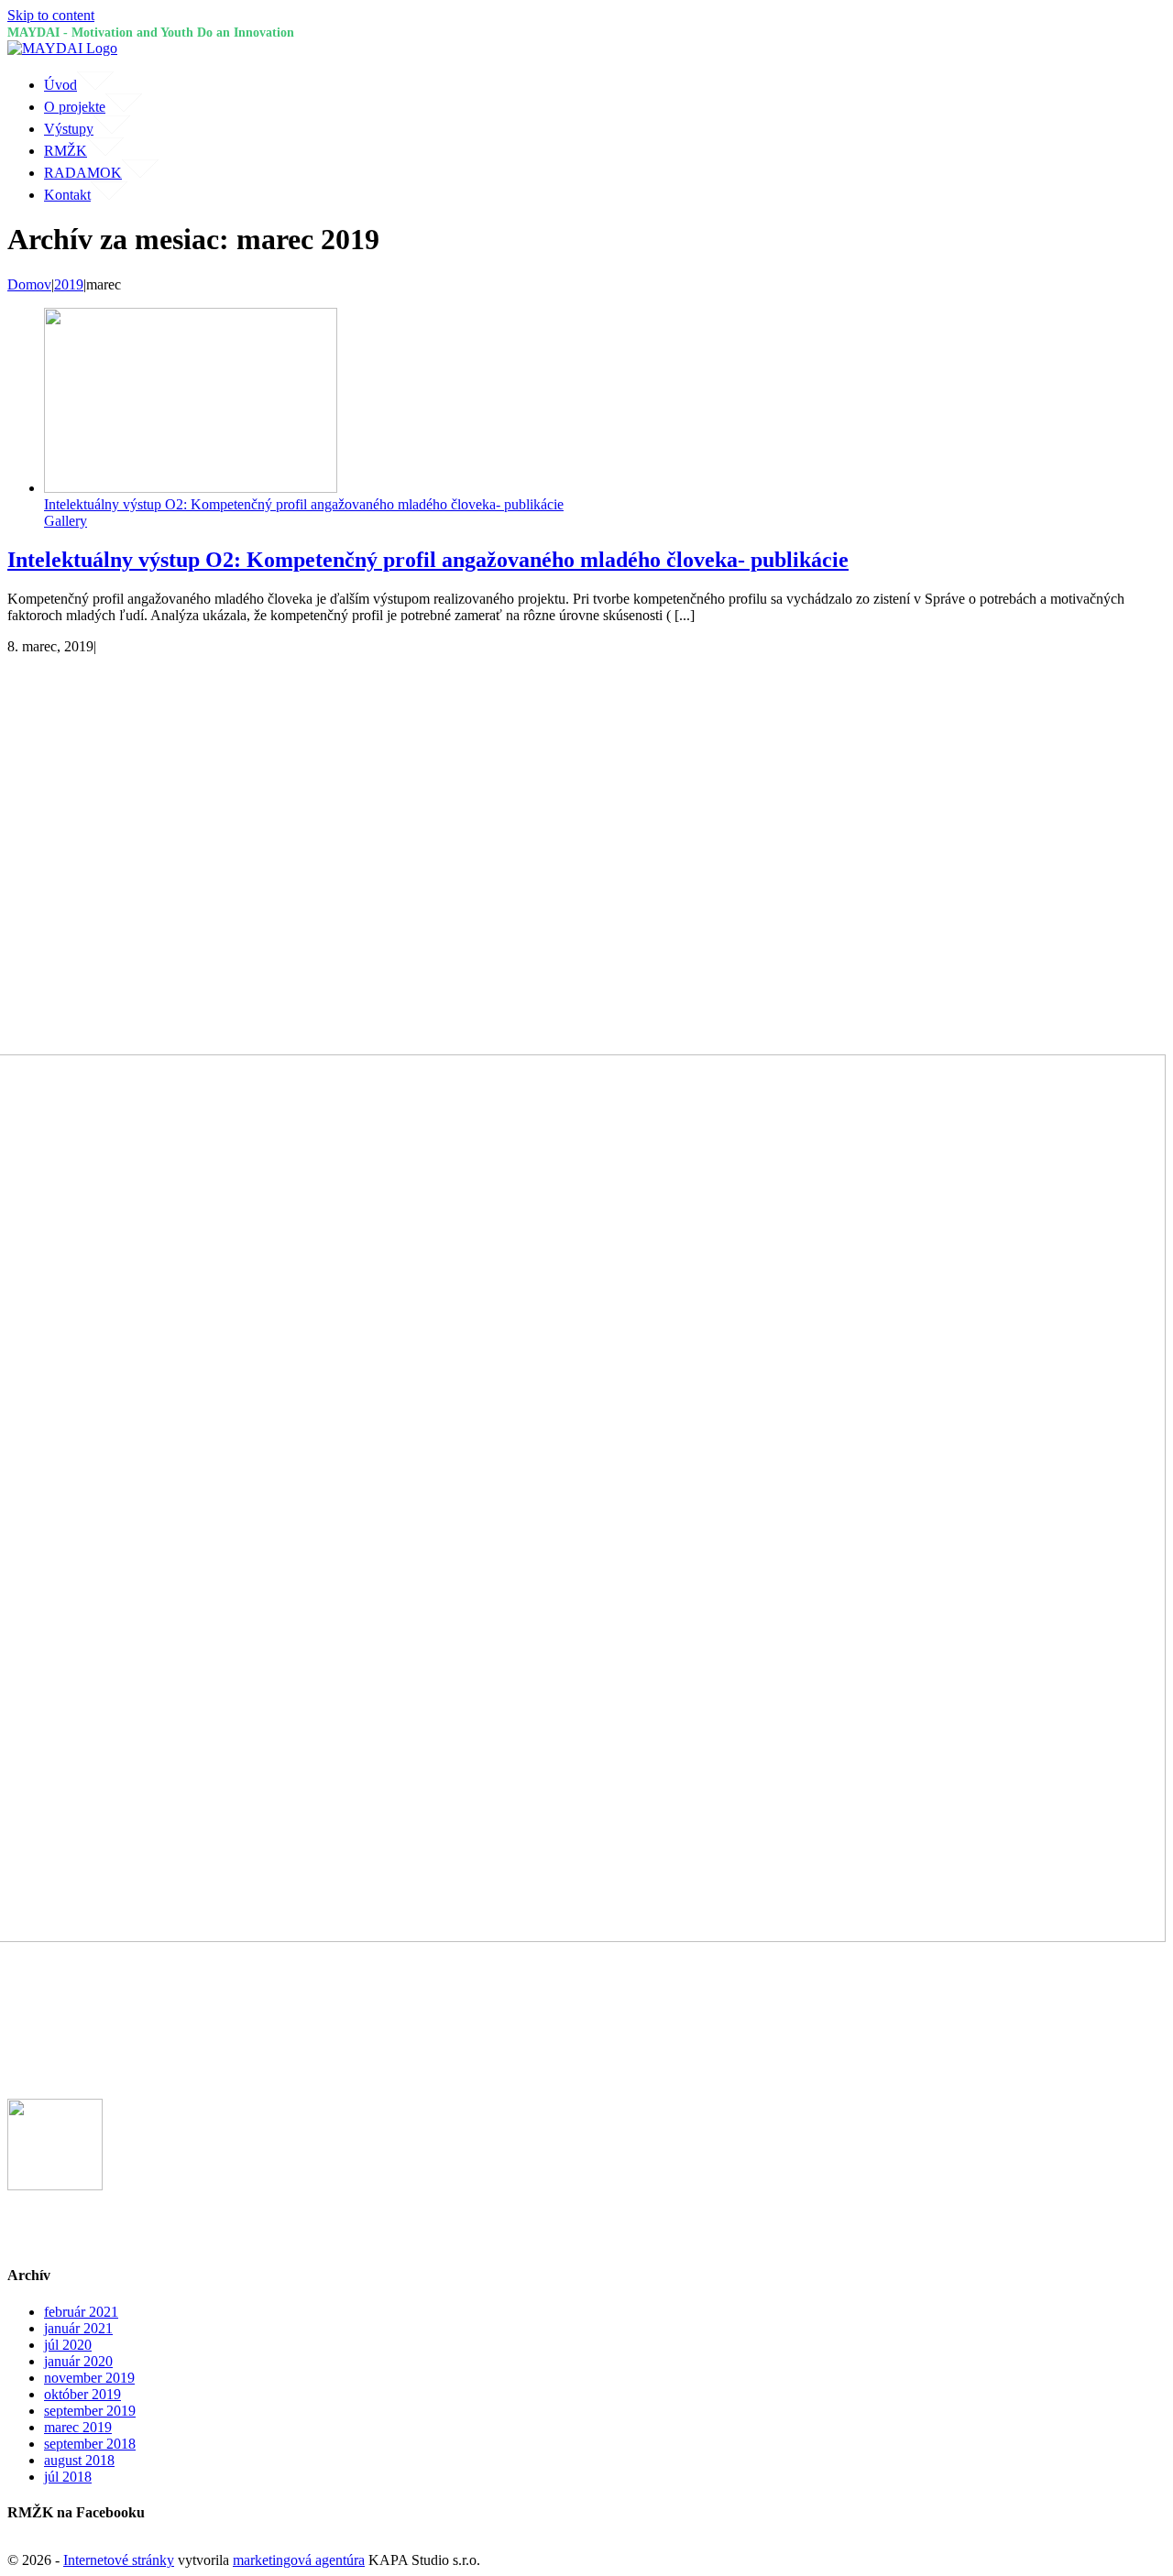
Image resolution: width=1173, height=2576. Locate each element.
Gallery (66, 521)
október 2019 (82, 2394)
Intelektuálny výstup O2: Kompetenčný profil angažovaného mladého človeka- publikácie (304, 504)
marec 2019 (78, 2427)
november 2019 (89, 2378)
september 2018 (90, 2444)
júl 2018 (68, 2477)
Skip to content (51, 15)
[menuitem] (605, 82)
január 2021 (78, 2328)
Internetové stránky (119, 2560)
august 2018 (79, 2460)
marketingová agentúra (299, 2560)
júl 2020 (68, 2345)
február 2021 (81, 2312)
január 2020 (78, 2361)
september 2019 (90, 2411)
